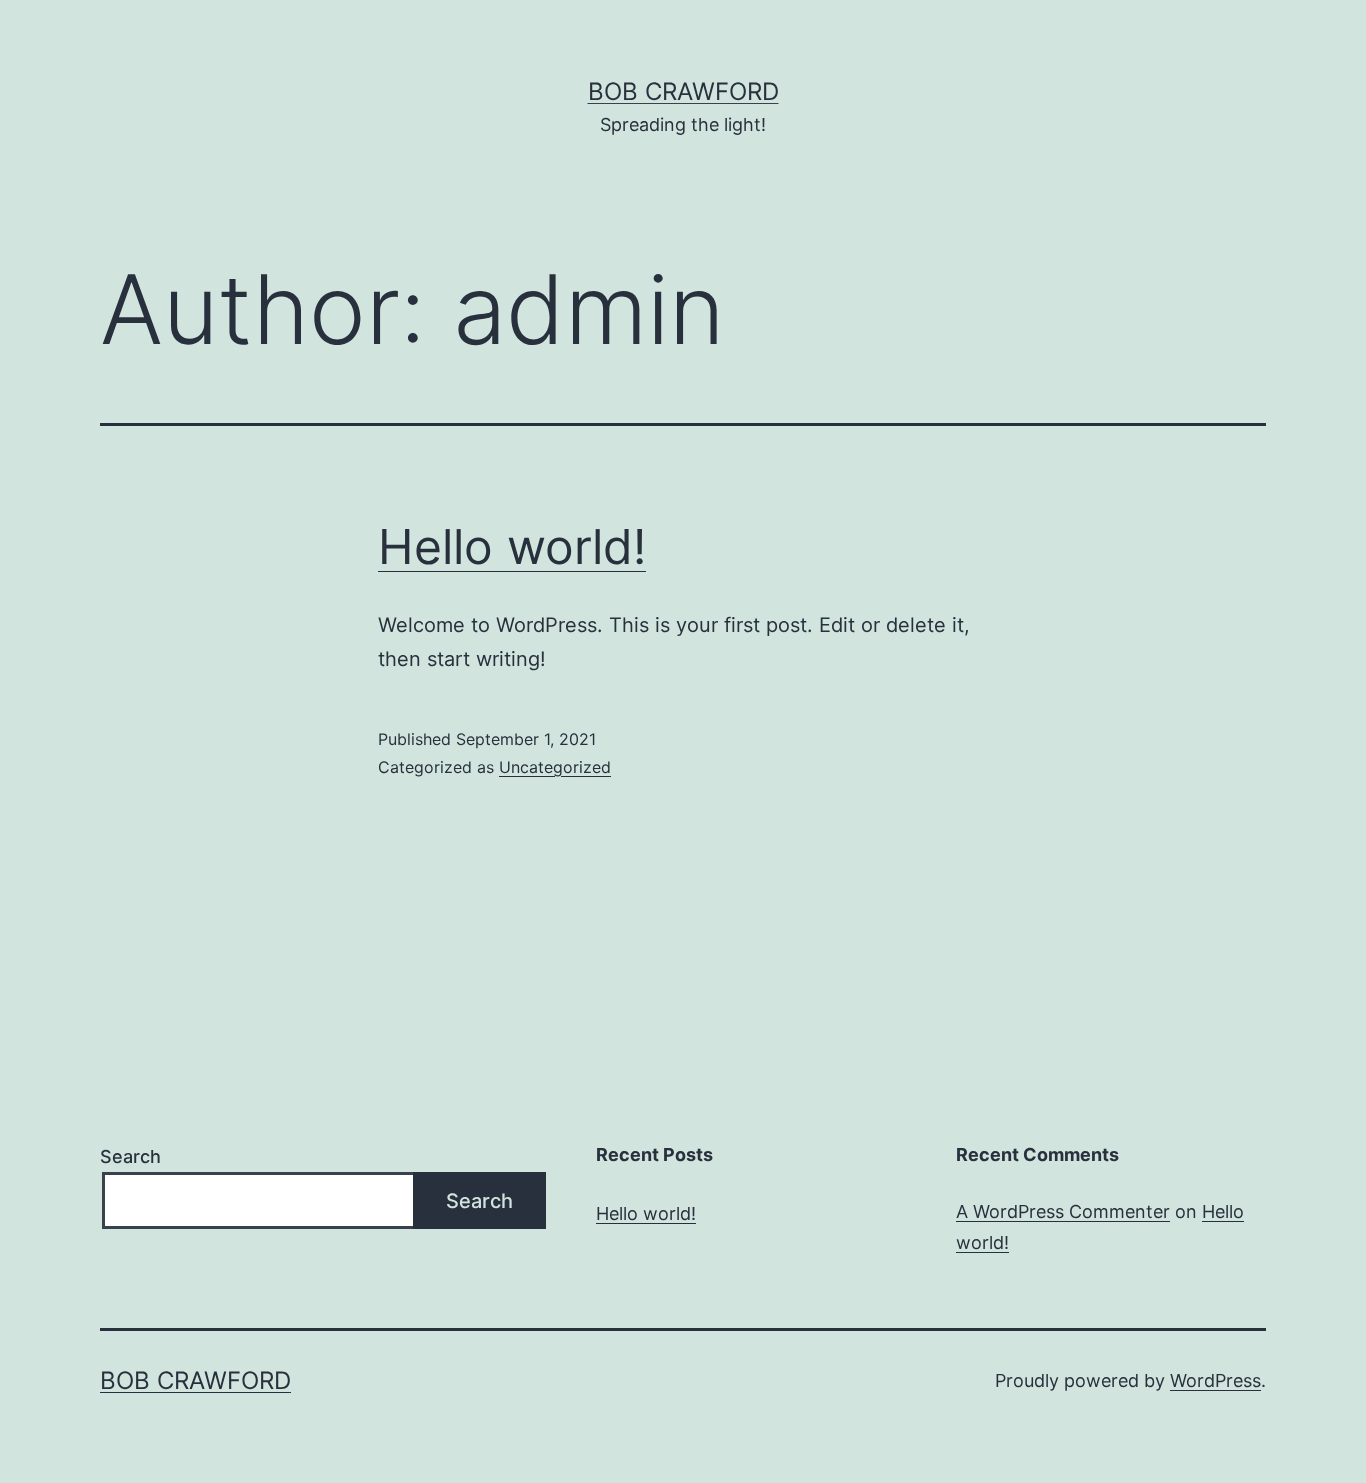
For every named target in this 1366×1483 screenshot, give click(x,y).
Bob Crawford (683, 91)
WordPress (1215, 1380)
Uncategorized (555, 767)
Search (130, 1156)
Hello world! (512, 546)
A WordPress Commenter (1063, 1211)
